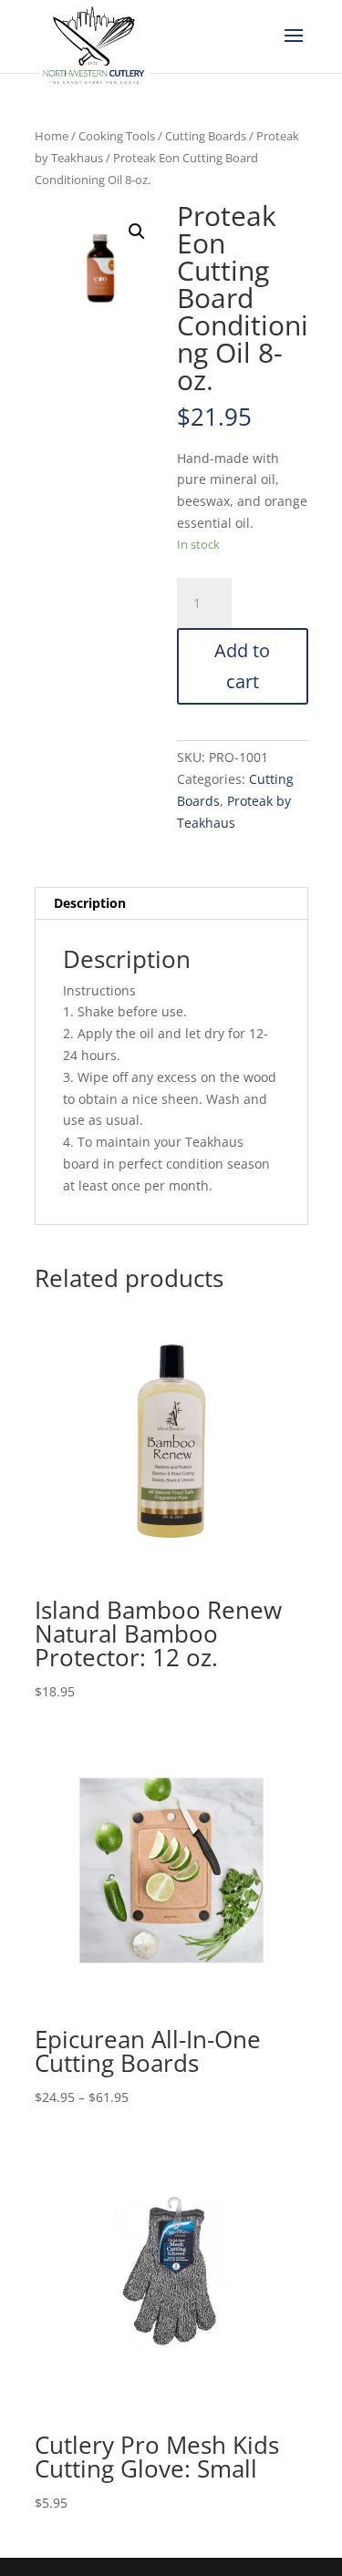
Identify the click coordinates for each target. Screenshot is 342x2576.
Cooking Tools (117, 136)
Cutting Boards (206, 136)
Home (52, 136)
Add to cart (242, 666)
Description (90, 903)
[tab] (171, 904)
